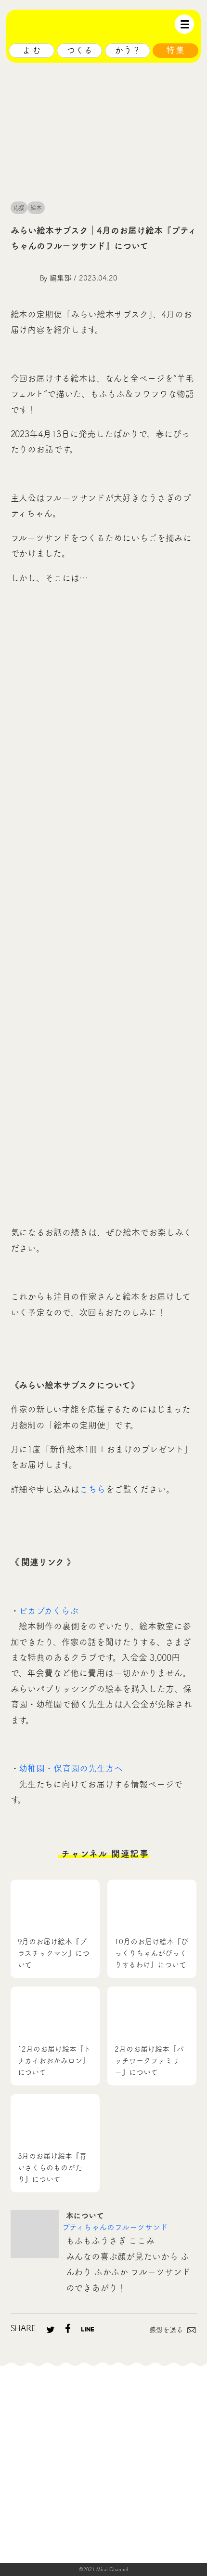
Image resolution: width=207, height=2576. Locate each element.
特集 (176, 50)
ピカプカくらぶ (49, 1611)
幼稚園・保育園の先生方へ (71, 1768)
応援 (19, 208)
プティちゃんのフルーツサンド (115, 2227)
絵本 (36, 208)
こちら (92, 1489)
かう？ (128, 50)
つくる (79, 50)
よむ (32, 50)
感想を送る (166, 2330)
